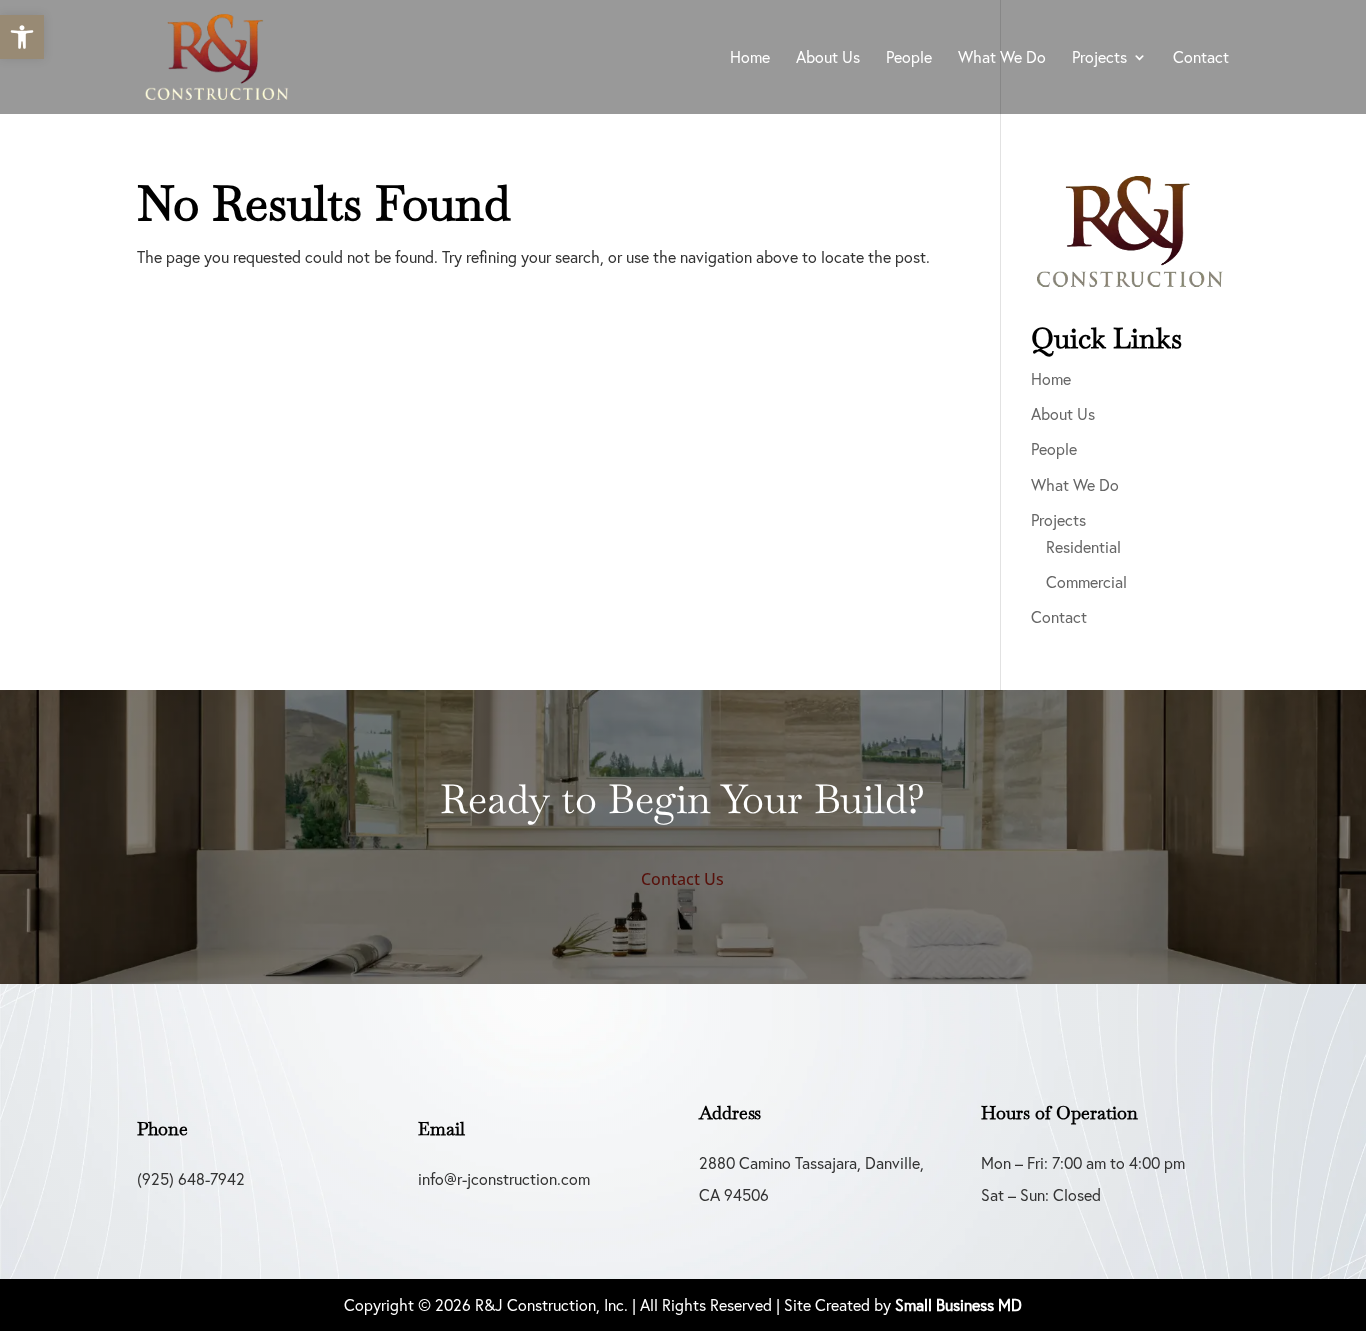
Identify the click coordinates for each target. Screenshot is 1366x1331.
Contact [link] (1201, 58)
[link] (22, 37)
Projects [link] (1099, 58)
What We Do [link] (1002, 58)
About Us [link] (828, 58)
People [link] (909, 58)
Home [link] (750, 58)
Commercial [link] (1086, 582)
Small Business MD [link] (958, 1305)
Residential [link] (1083, 547)
